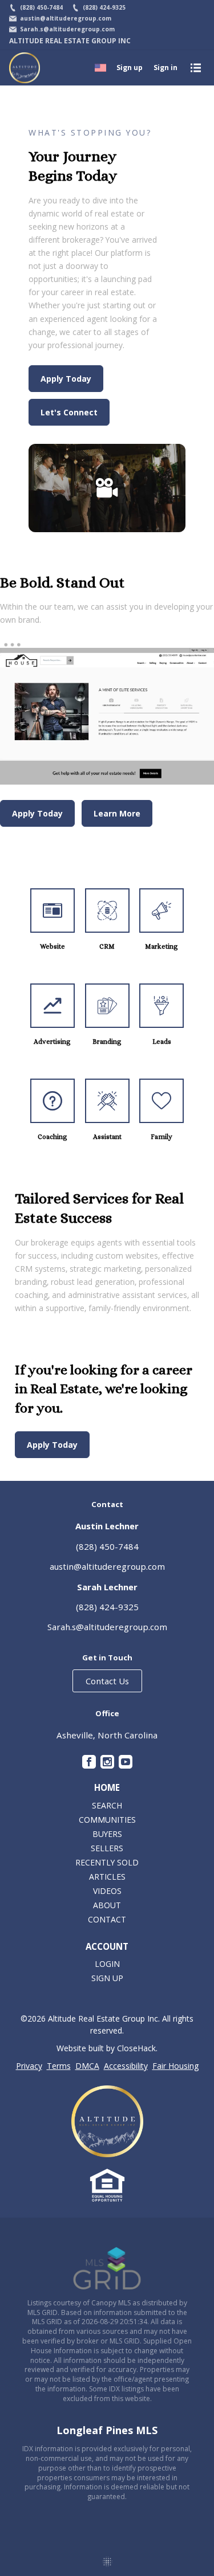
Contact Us (107, 1681)
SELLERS (107, 1848)
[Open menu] (196, 68)
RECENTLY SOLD (107, 1862)
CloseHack (136, 2048)
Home (107, 1788)
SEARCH (107, 1805)
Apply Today (66, 379)
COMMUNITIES (107, 1820)
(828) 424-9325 (107, 1607)
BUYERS (107, 1834)
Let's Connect (69, 412)
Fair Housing (175, 2066)
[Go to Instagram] (107, 1762)
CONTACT (107, 1919)
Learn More (117, 813)
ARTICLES (107, 1877)
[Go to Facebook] (89, 1762)
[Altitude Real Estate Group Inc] (107, 2121)
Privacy (29, 2066)
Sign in (165, 68)
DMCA (87, 2066)
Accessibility (126, 2066)
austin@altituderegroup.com (107, 1566)
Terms (59, 2066)
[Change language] (100, 68)
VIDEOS (107, 1891)
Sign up (130, 68)
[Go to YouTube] (126, 1762)
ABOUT (107, 1905)
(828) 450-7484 (107, 1546)
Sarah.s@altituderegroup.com (107, 1627)
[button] (107, 488)
